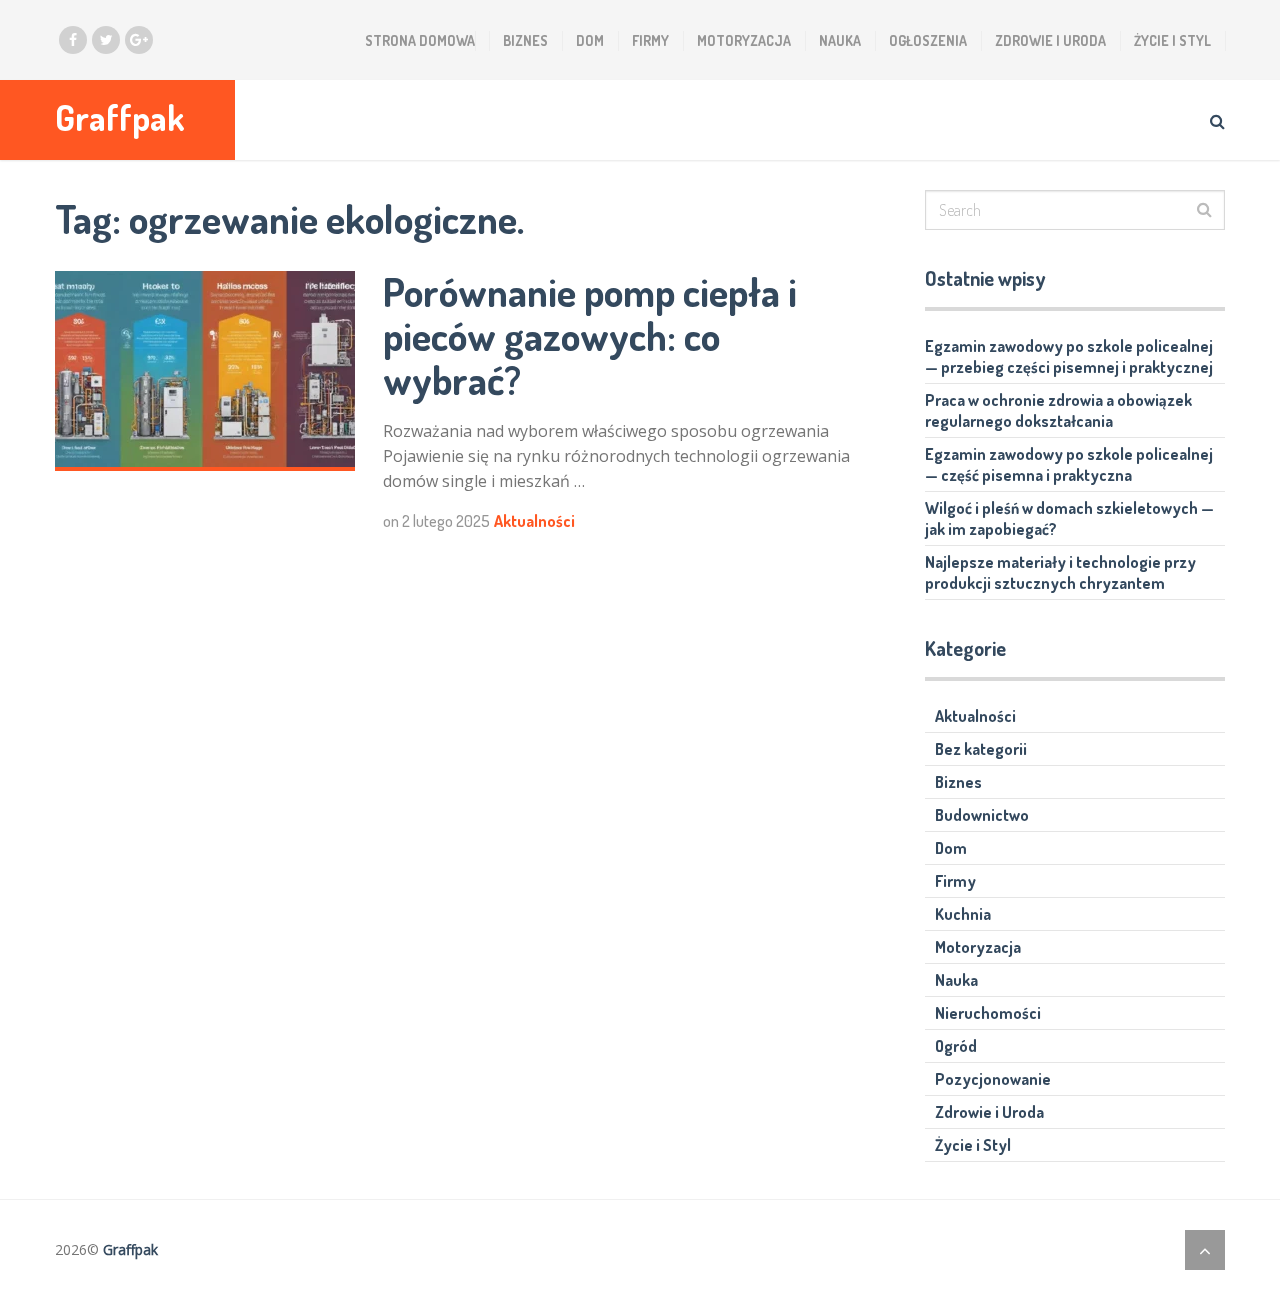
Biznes (525, 40)
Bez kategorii (981, 749)
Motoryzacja (744, 40)
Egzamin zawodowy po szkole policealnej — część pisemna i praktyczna (1069, 464)
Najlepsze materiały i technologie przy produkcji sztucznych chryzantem (1060, 572)
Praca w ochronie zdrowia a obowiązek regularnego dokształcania (1058, 410)
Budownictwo (982, 815)
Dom (590, 40)
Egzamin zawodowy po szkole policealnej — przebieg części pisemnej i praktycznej (1069, 356)
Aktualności (534, 521)
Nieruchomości (988, 1013)
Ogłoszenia (928, 40)
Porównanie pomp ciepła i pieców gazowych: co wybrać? (590, 335)
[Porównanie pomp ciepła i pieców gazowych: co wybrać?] (205, 371)
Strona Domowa (420, 40)
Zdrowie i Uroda (1050, 40)
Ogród (956, 1046)
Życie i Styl (1172, 40)
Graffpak (120, 117)
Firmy (650, 40)
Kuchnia (963, 914)
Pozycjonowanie (993, 1079)
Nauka (840, 40)
